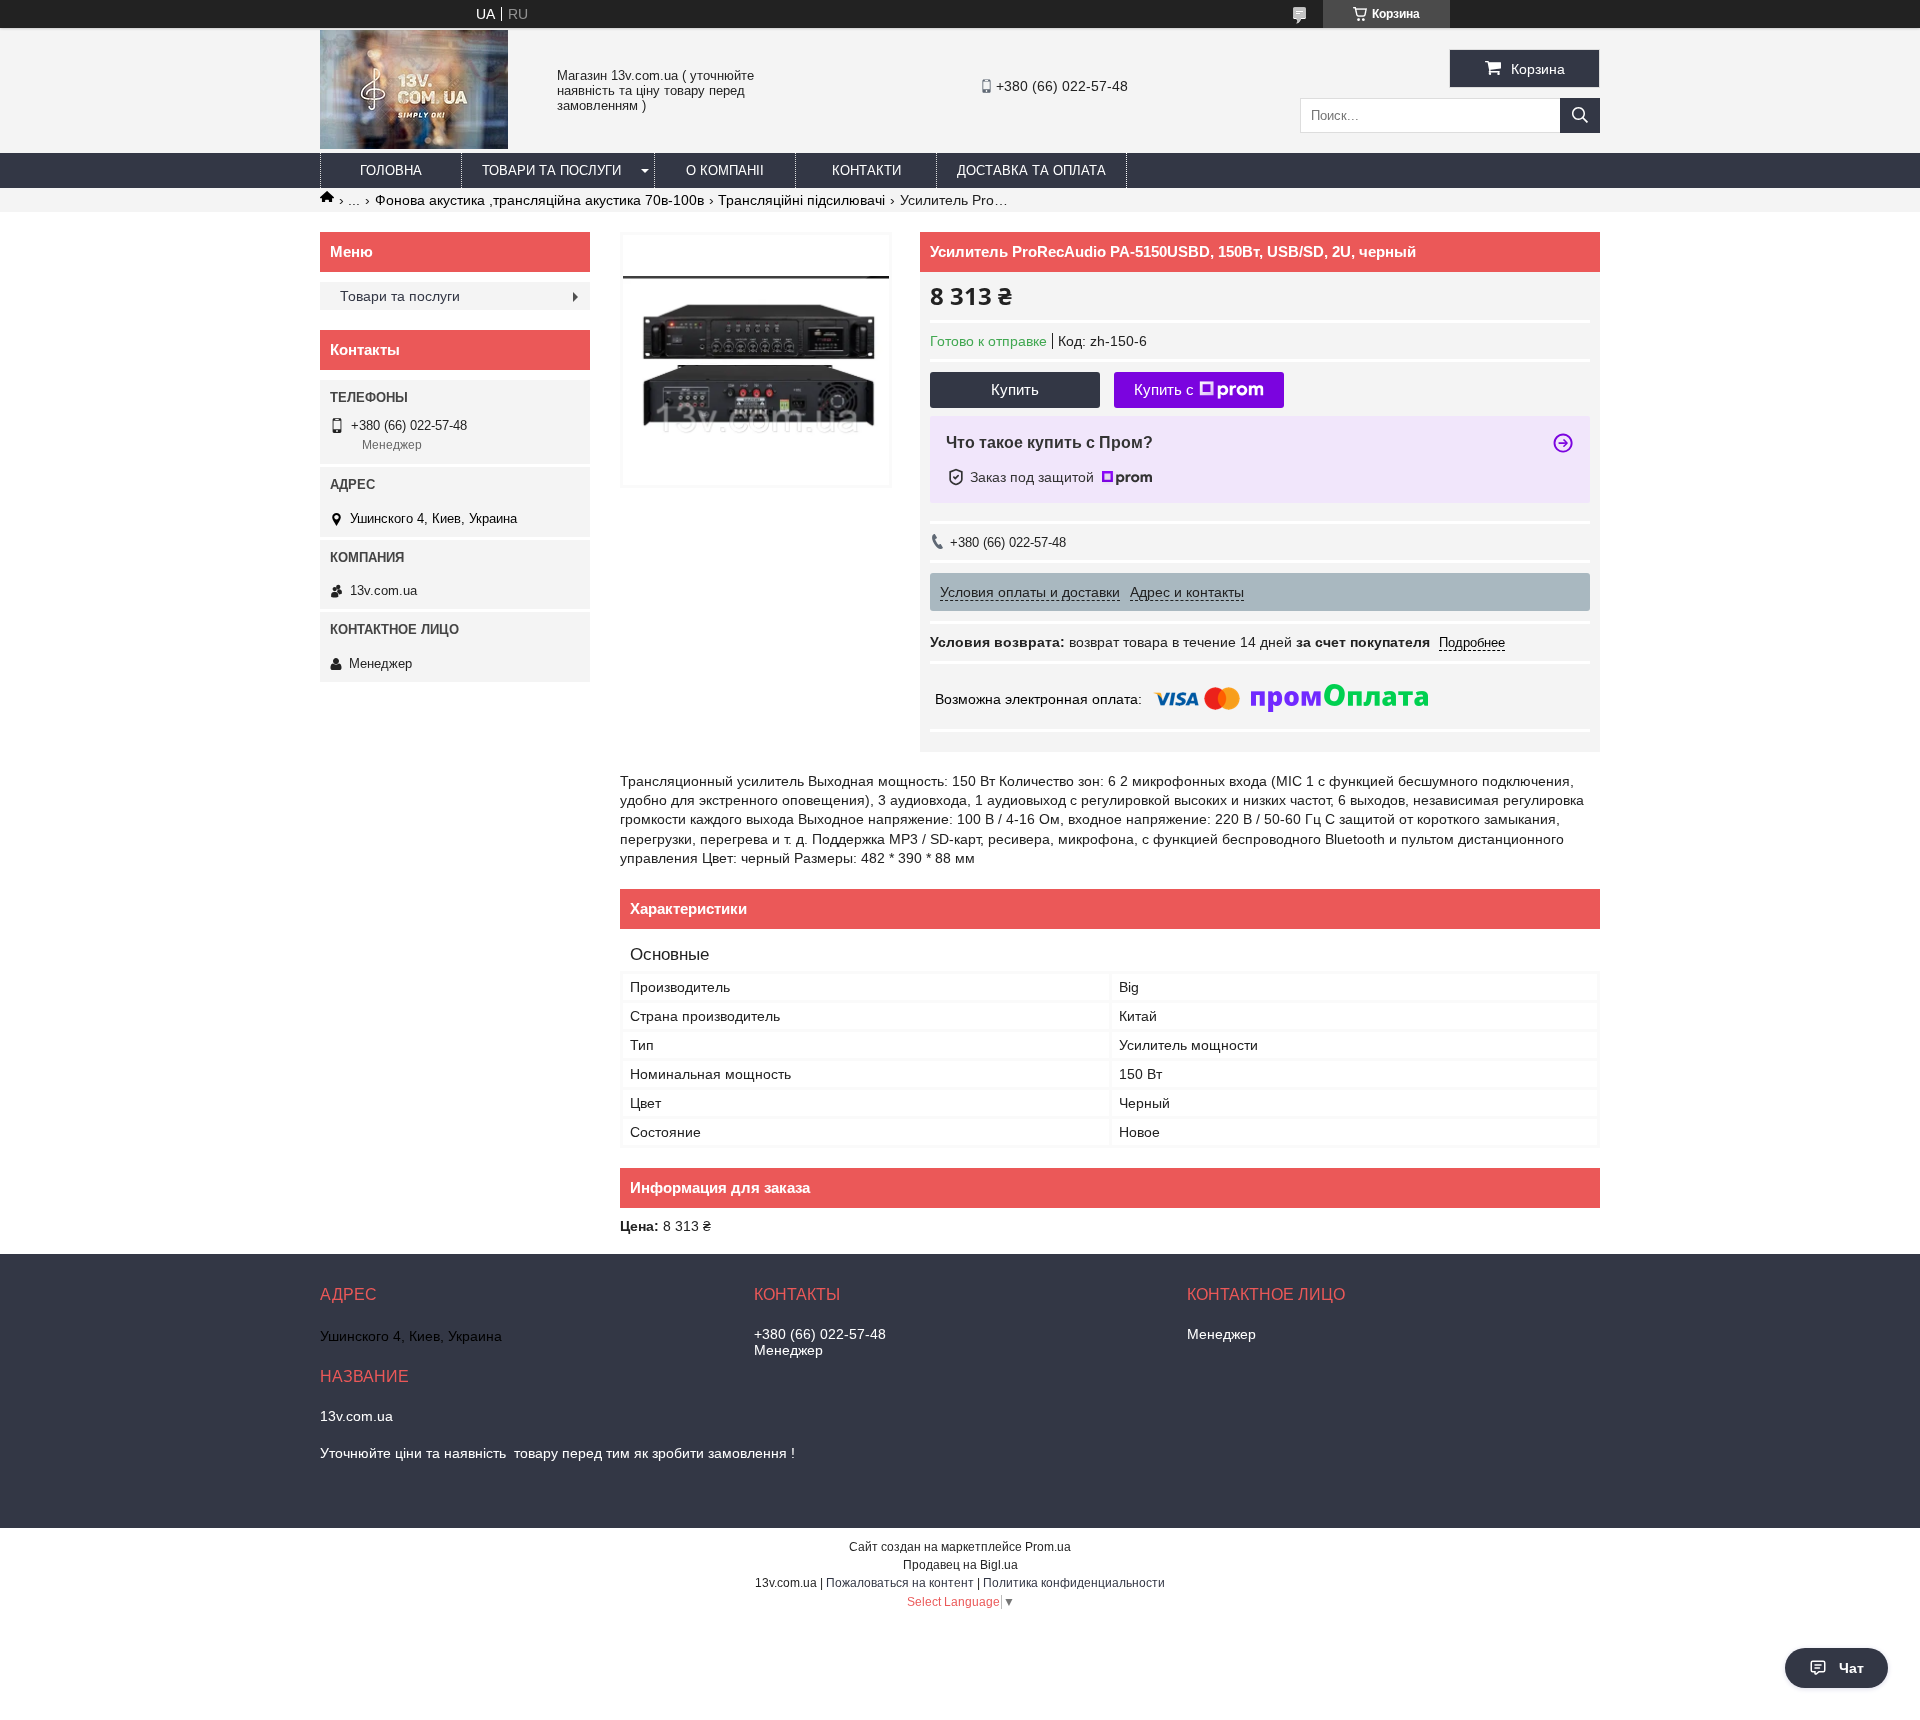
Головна (391, 170)
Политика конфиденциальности (1074, 1583)
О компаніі (725, 170)
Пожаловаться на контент (900, 1583)
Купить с (1164, 389)
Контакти (866, 170)
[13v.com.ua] (414, 144)
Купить (1015, 389)
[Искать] (1580, 115)
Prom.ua (1048, 1547)
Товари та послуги (551, 170)
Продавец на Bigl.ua (960, 1565)
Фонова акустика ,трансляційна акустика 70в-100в (539, 200)
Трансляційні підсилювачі (801, 200)
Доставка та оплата (1031, 170)
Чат (1851, 1668)
